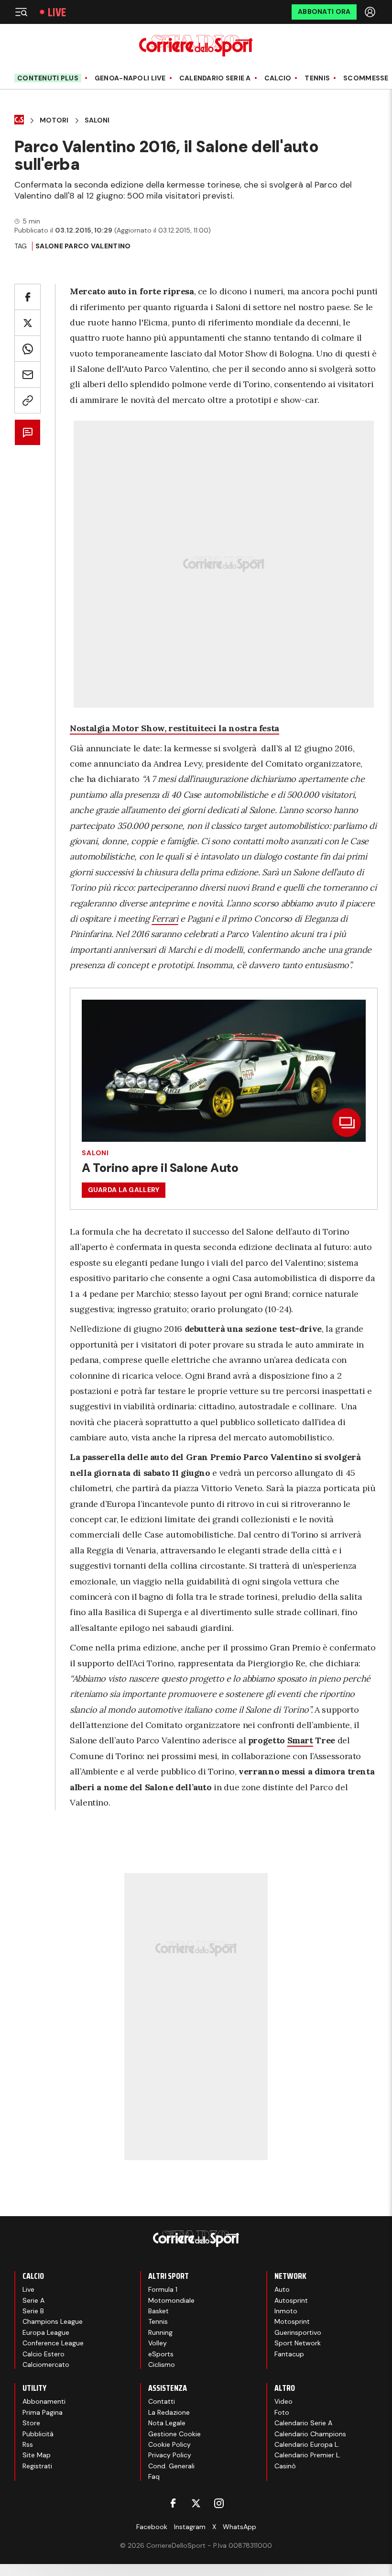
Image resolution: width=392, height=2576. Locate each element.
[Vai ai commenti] (27, 432)
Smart (300, 1740)
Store (31, 2423)
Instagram (190, 2527)
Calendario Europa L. (307, 2444)
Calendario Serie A (215, 78)
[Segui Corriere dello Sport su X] (196, 2503)
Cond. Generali (171, 2466)
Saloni (97, 120)
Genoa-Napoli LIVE (130, 78)
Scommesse (366, 78)
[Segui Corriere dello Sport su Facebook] (173, 2503)
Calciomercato (46, 2364)
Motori (54, 120)
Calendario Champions (310, 2434)
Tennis (317, 78)
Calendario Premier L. (308, 2455)
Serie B (33, 2311)
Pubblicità (38, 2434)
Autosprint (291, 2300)
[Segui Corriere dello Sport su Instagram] (219, 2503)
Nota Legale (167, 2423)
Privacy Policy (170, 2455)
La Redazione (169, 2412)
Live (57, 12)
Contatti (162, 2401)
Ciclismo (162, 2364)
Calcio (278, 78)
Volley (158, 2343)
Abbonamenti (44, 2401)
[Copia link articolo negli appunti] (27, 400)
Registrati (37, 2466)
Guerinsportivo (298, 2332)
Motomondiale (171, 2300)
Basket (158, 2311)
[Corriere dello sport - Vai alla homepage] (196, 46)
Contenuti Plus (48, 78)
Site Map (37, 2455)
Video (283, 2401)
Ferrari (165, 919)
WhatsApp (240, 2527)
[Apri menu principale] (21, 12)
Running (160, 2332)
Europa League (46, 2332)
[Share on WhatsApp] (27, 349)
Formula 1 (163, 2289)
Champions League (53, 2321)
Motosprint (292, 2321)
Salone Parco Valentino (83, 246)
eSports (161, 2354)
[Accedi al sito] (371, 12)
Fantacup (289, 2354)
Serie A (33, 2300)
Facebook (152, 2527)
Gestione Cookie (174, 2434)
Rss (28, 2444)
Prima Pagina (43, 2412)
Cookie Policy (169, 2444)
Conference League (53, 2343)
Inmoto (286, 2311)
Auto (282, 2289)
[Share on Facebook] (27, 297)
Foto (282, 2412)
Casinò (285, 2466)
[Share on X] (27, 323)
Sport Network (298, 2343)
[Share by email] (27, 374)
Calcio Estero (44, 2354)
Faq (154, 2476)
